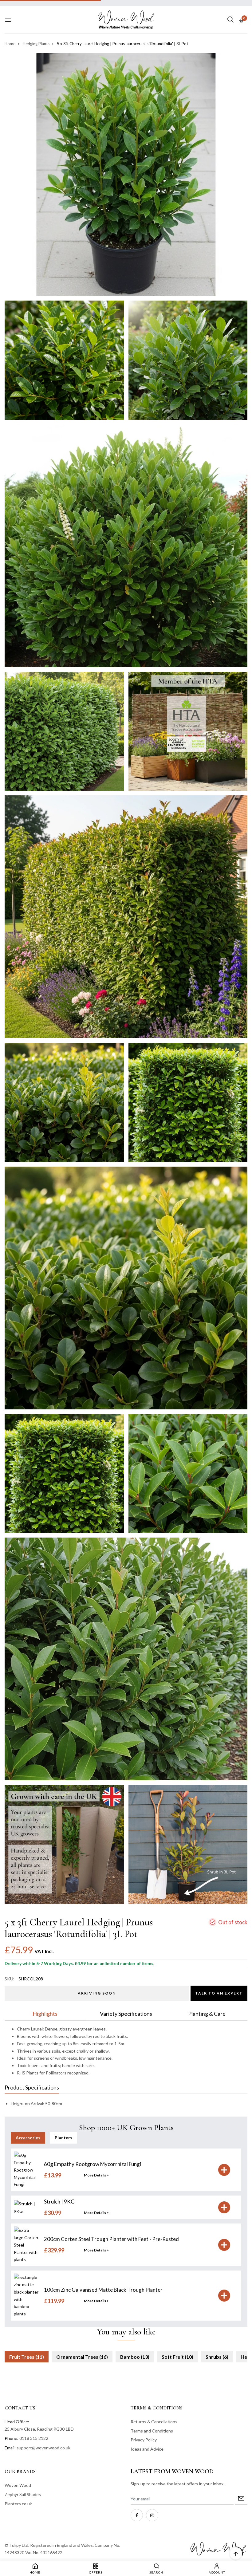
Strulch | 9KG (59, 2202)
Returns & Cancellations (154, 2422)
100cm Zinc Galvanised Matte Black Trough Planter (103, 2290)
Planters (63, 2138)
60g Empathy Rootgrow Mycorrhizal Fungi (93, 2164)
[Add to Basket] (224, 2170)
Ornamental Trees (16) (82, 2357)
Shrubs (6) (217, 2357)
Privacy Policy (144, 2440)
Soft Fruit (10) (177, 2357)
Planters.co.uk (18, 2504)
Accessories (28, 2138)
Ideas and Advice (147, 2449)
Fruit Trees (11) (27, 2357)
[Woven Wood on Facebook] (137, 2515)
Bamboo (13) (135, 2357)
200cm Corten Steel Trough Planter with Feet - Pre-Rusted (111, 2239)
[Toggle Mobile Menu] (8, 20)
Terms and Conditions (152, 2431)
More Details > (96, 2175)
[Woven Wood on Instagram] (152, 2515)
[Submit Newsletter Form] (241, 2499)
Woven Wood (18, 2485)
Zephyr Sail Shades (23, 2494)
